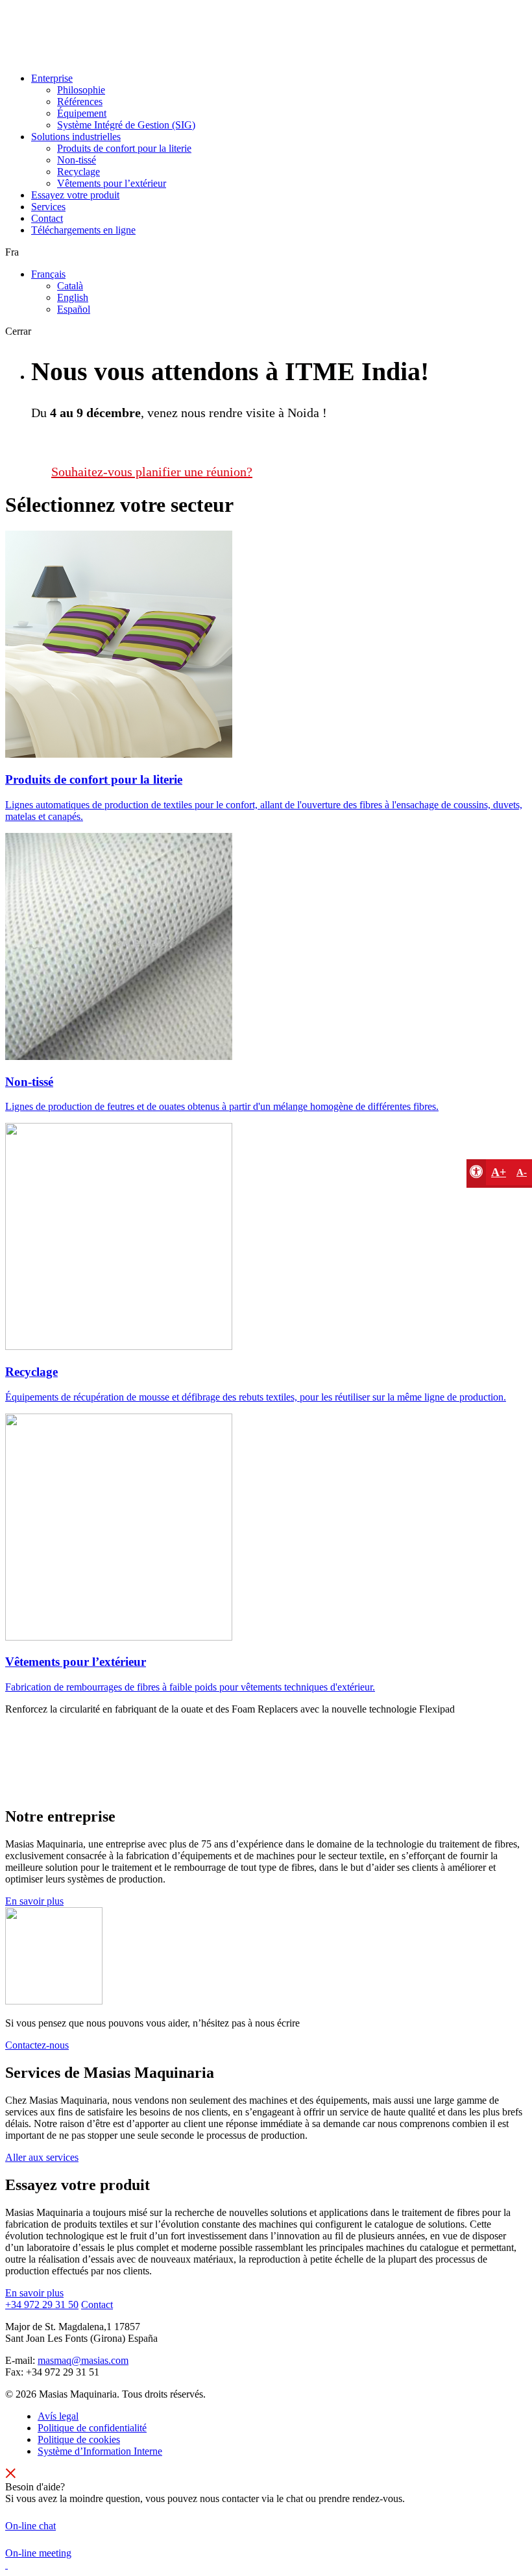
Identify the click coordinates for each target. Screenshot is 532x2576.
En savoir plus (34, 1901)
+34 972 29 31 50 (42, 2305)
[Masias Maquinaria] (52, 56)
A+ (499, 1172)
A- (522, 1172)
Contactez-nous (37, 2045)
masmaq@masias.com (83, 2360)
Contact (97, 2305)
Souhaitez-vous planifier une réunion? (152, 472)
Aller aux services (42, 2157)
